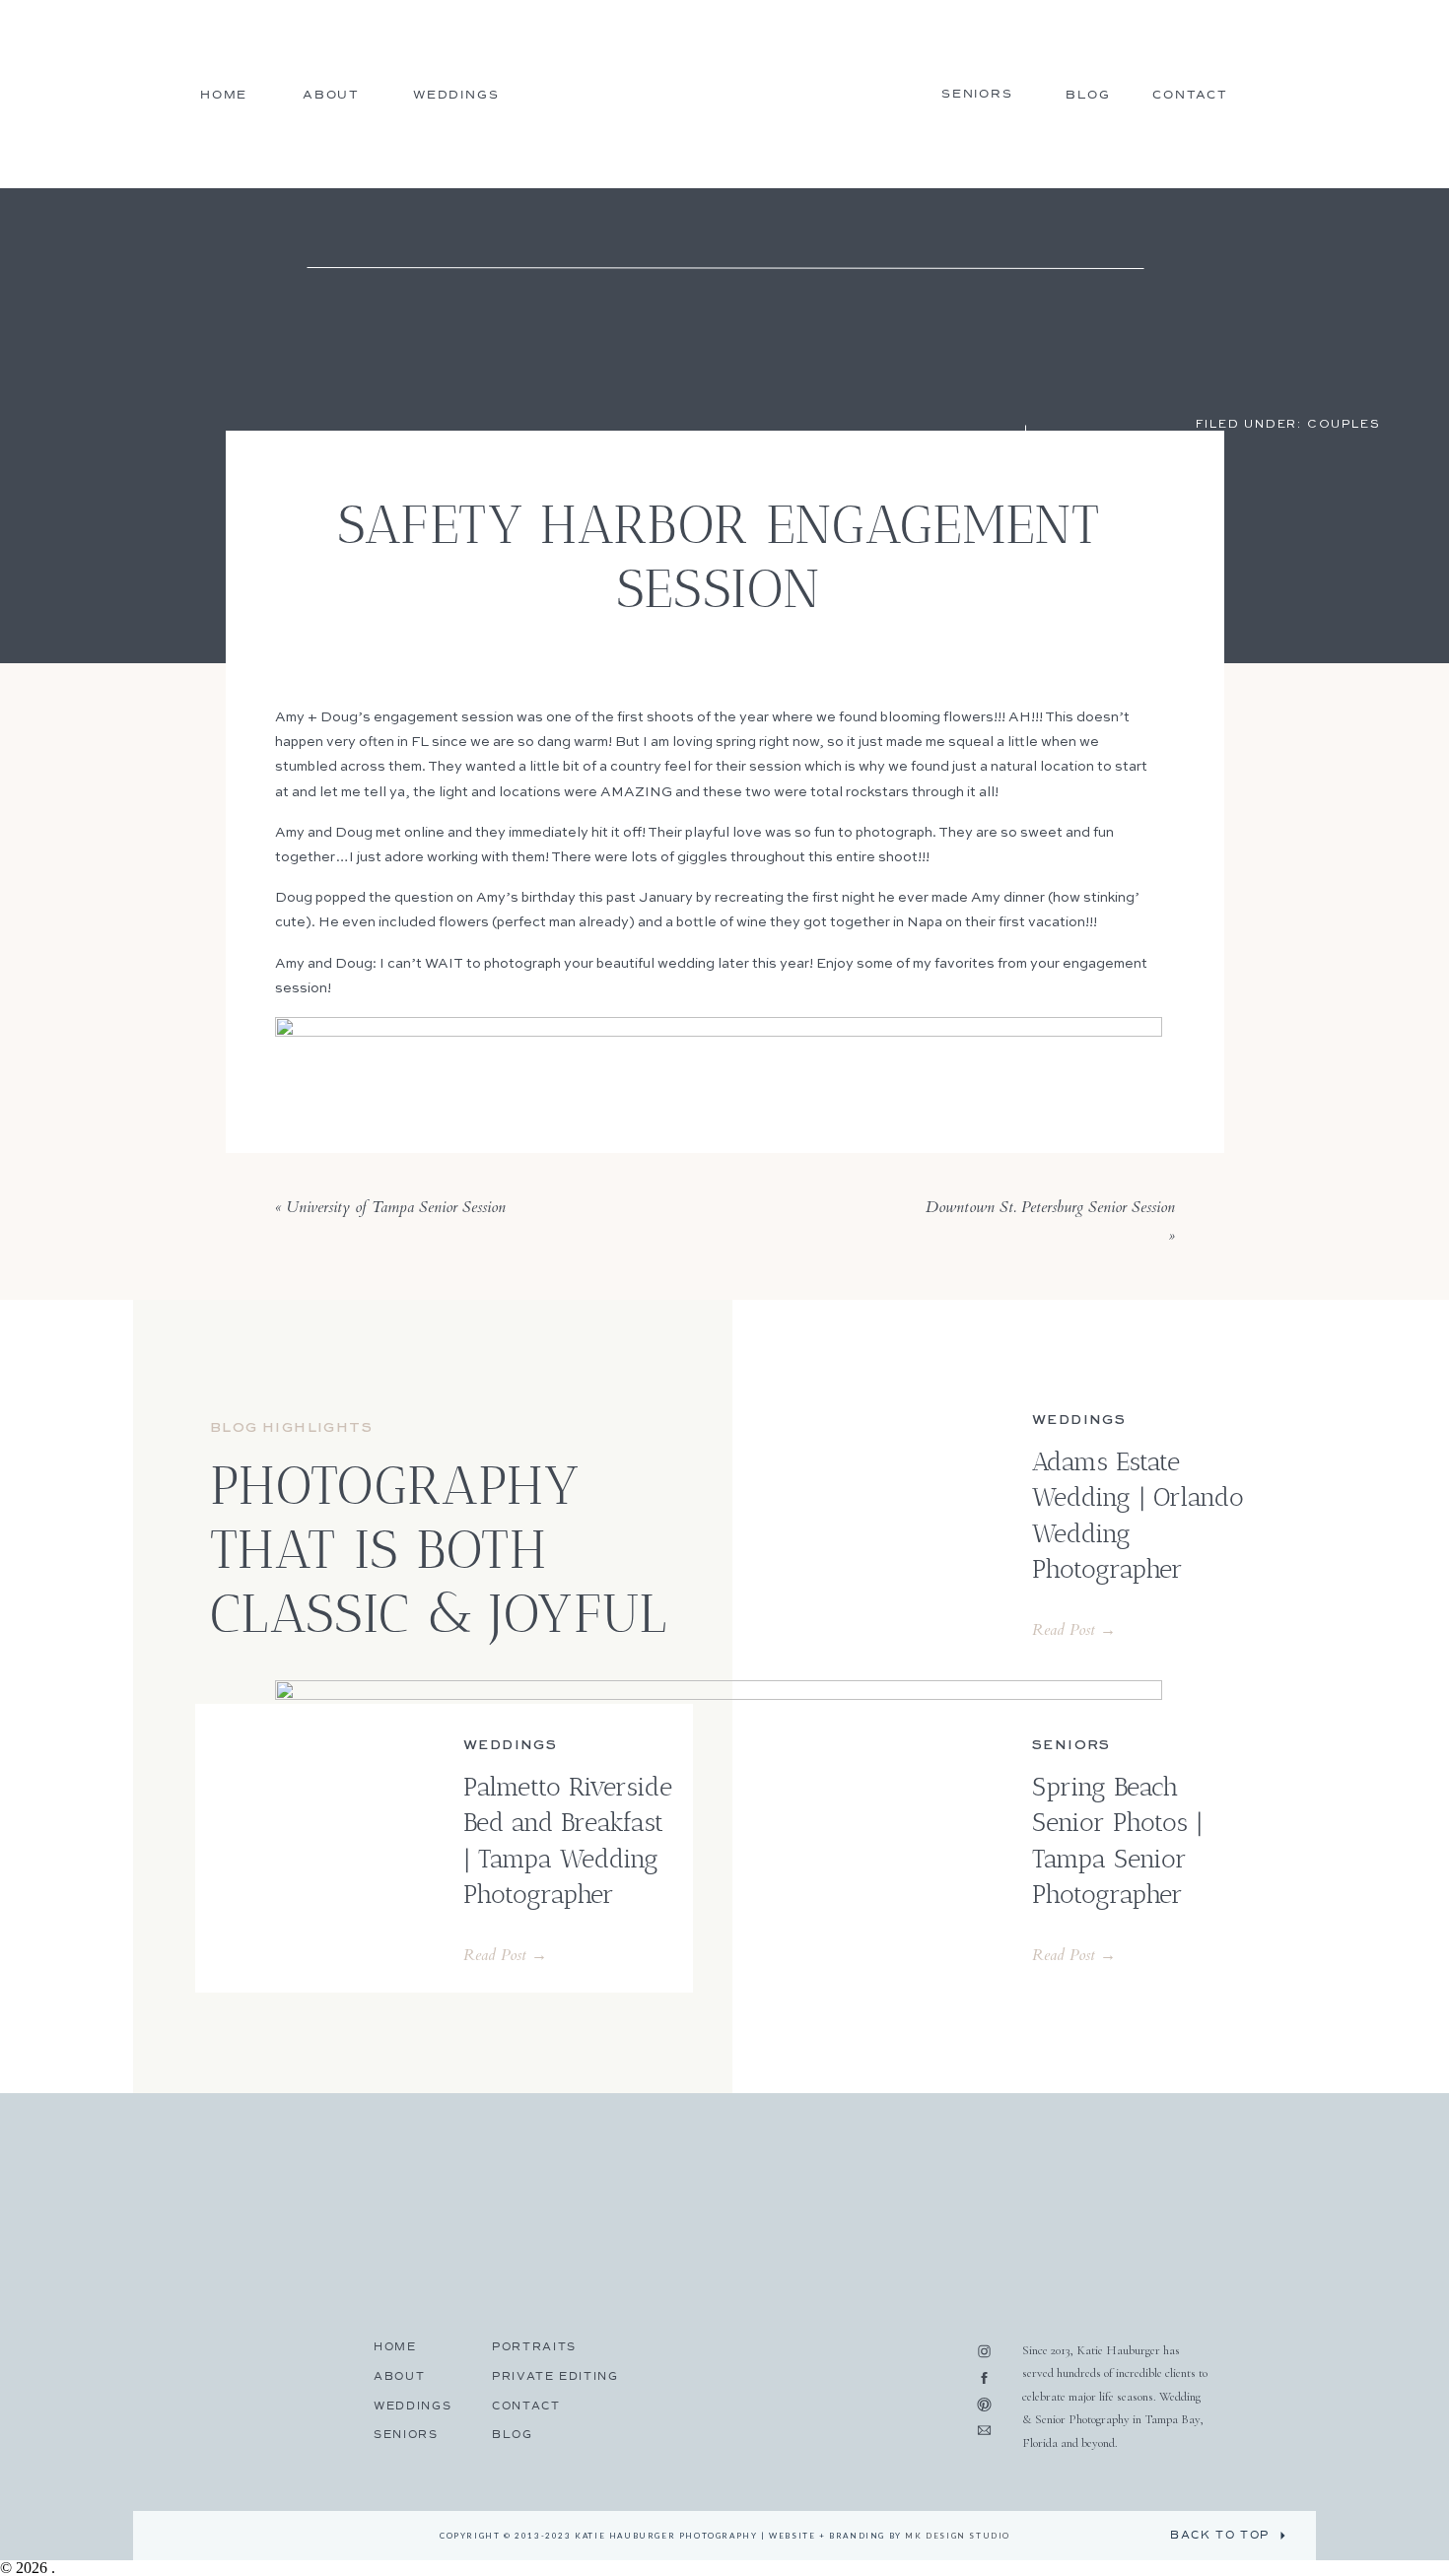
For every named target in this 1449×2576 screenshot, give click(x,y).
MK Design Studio (958, 2536)
